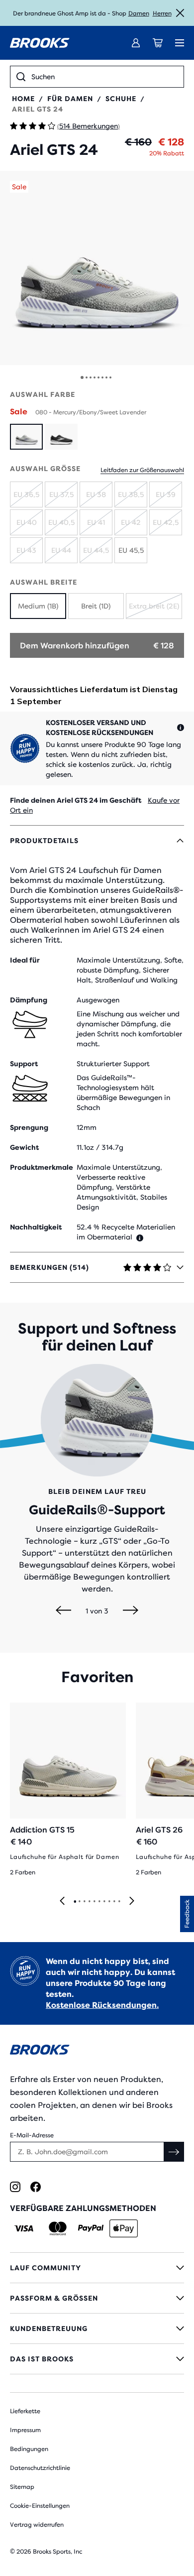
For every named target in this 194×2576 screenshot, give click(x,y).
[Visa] (24, 2228)
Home (23, 99)
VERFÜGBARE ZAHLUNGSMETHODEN (83, 2208)
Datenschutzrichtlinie (40, 2468)
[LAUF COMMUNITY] (97, 2268)
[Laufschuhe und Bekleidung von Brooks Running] (40, 43)
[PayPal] (91, 2228)
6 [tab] (99, 1902)
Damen (139, 13)
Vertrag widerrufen (37, 2525)
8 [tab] (109, 1902)
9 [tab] (114, 1902)
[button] (97, 268)
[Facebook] (36, 2187)
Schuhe (121, 99)
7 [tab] (104, 1902)
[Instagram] (15, 2187)
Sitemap (22, 2487)
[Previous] (63, 1611)
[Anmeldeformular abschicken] (174, 2152)
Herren (162, 13)
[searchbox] (104, 77)
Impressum (25, 2430)
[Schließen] (180, 13)
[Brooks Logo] (97, 2051)
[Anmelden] (136, 43)
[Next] (131, 1611)
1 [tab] (75, 1902)
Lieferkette (25, 2411)
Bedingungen (29, 2449)
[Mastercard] (57, 2228)
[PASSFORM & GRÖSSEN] (97, 2298)
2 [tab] (79, 1902)
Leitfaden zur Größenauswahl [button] (142, 470)
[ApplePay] (124, 2228)
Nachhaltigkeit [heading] (36, 1227)
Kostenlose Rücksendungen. (102, 2005)
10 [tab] (119, 1902)
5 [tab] (94, 1902)
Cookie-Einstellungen (40, 2506)
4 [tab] (89, 1902)
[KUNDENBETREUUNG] (97, 2329)
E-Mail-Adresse (32, 2135)
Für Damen (70, 99)
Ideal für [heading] (25, 960)
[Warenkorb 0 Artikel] (158, 43)
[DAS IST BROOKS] (97, 2359)
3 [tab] (84, 1902)
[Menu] (180, 43)
